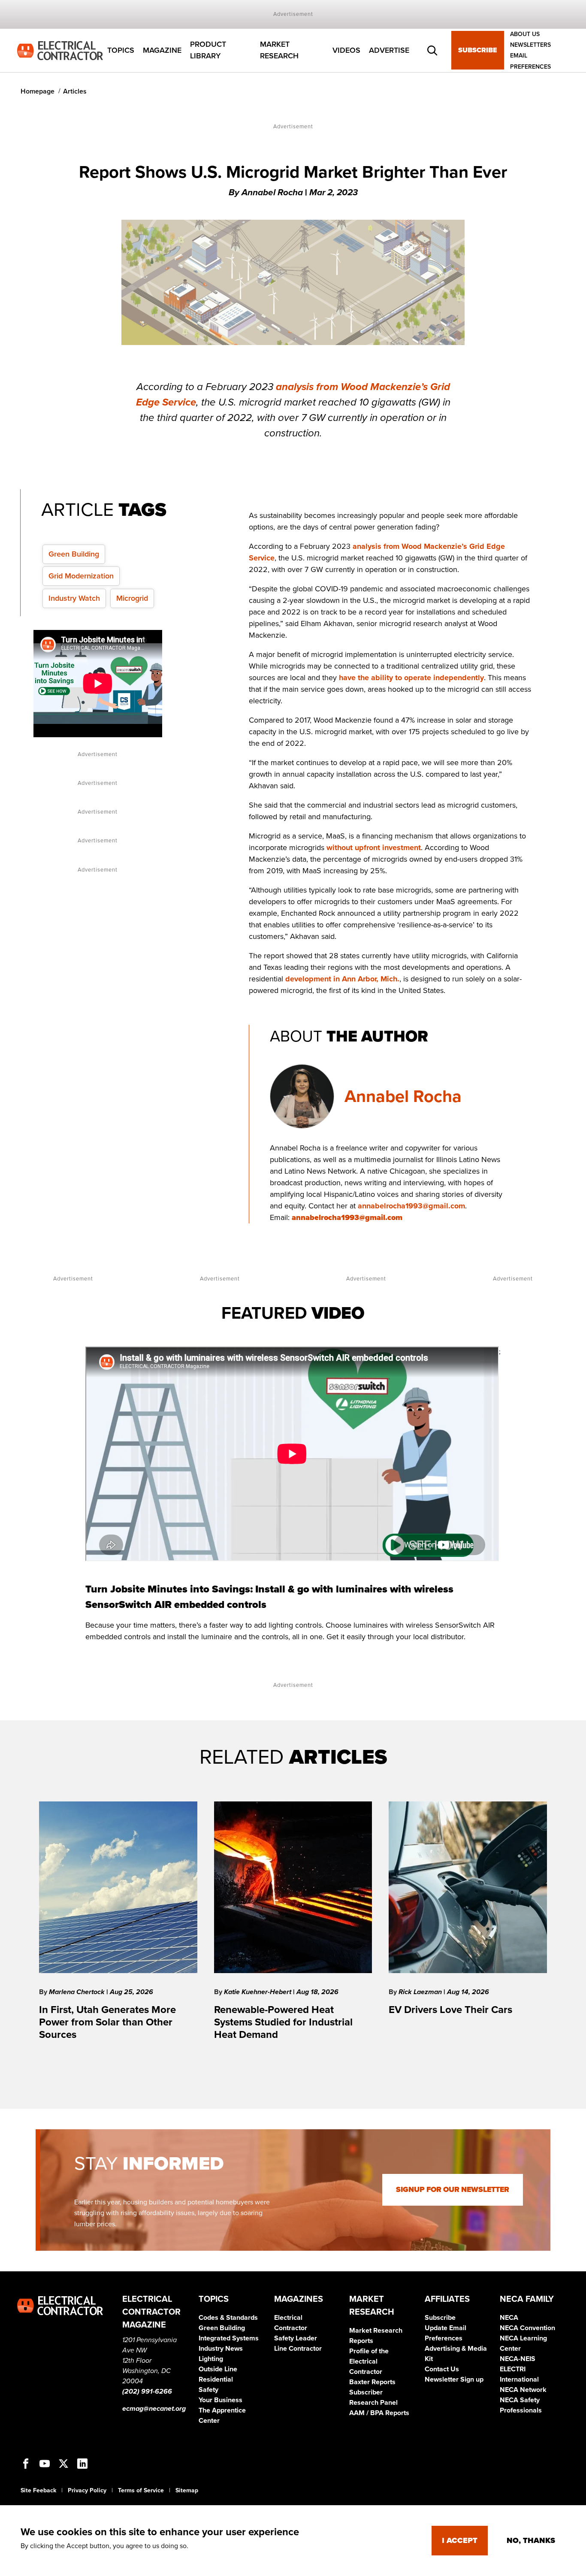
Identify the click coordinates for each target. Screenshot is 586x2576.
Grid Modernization (81, 576)
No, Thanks (531, 2540)
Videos (346, 50)
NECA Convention (527, 2328)
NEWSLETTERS (530, 45)
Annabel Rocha (403, 1096)
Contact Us (442, 2369)
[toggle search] (432, 51)
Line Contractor (298, 2349)
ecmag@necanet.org (154, 2409)
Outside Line (218, 2369)
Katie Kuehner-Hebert (258, 1992)
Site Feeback (38, 2490)
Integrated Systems (229, 2338)
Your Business (221, 2400)
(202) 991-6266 (147, 2391)
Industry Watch (74, 598)
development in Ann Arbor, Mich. (342, 979)
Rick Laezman (421, 1992)
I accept (460, 2540)
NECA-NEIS (518, 2359)
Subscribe (478, 51)
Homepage (38, 91)
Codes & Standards (228, 2318)
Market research (279, 50)
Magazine (162, 50)
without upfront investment (374, 848)
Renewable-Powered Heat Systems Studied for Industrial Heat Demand (283, 2022)
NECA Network (523, 2390)
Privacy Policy (87, 2490)
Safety (208, 2390)
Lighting (211, 2359)
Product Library (208, 50)
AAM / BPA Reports (379, 2413)
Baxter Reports (372, 2382)
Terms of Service (141, 2490)
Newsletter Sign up (454, 2379)
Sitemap (187, 2490)
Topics (121, 50)
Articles (75, 91)
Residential (216, 2379)
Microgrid (132, 598)
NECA (509, 2318)
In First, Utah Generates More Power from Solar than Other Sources (107, 2022)
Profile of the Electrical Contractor (369, 2361)
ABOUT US (525, 34)
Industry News (221, 2349)
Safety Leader (296, 2338)
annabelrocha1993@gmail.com (411, 1206)
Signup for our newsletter (453, 2190)
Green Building (74, 554)
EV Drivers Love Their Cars (450, 2010)
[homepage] (60, 50)
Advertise (389, 50)
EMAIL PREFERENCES (530, 61)
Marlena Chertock (78, 1992)
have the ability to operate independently (411, 678)
